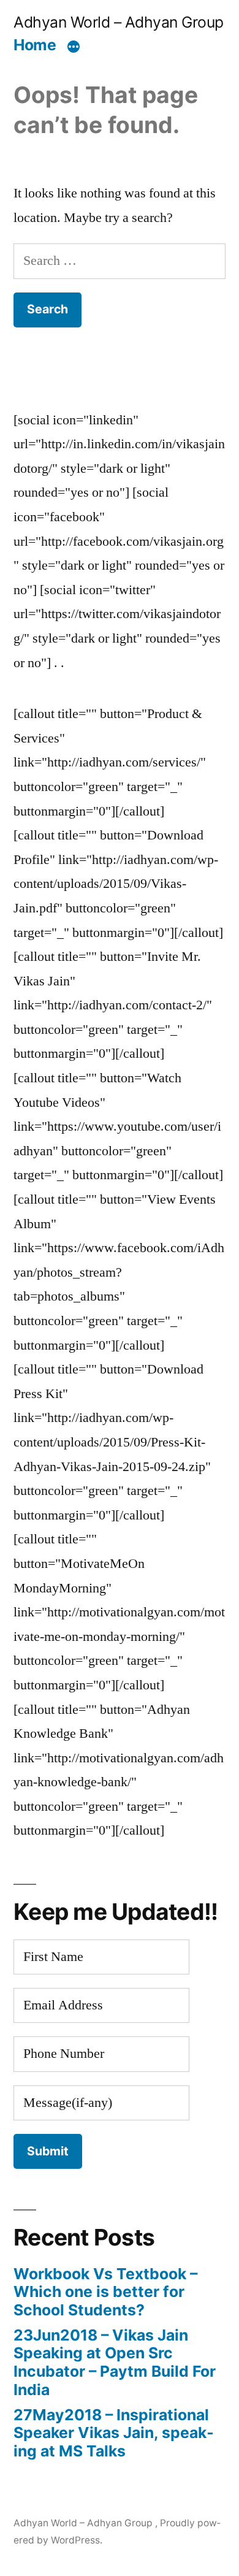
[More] (74, 47)
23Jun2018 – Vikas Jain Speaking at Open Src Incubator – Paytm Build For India (115, 2362)
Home (35, 45)
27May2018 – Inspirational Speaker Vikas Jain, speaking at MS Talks (114, 2433)
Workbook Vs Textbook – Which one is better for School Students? (105, 2292)
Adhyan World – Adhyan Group (119, 22)
